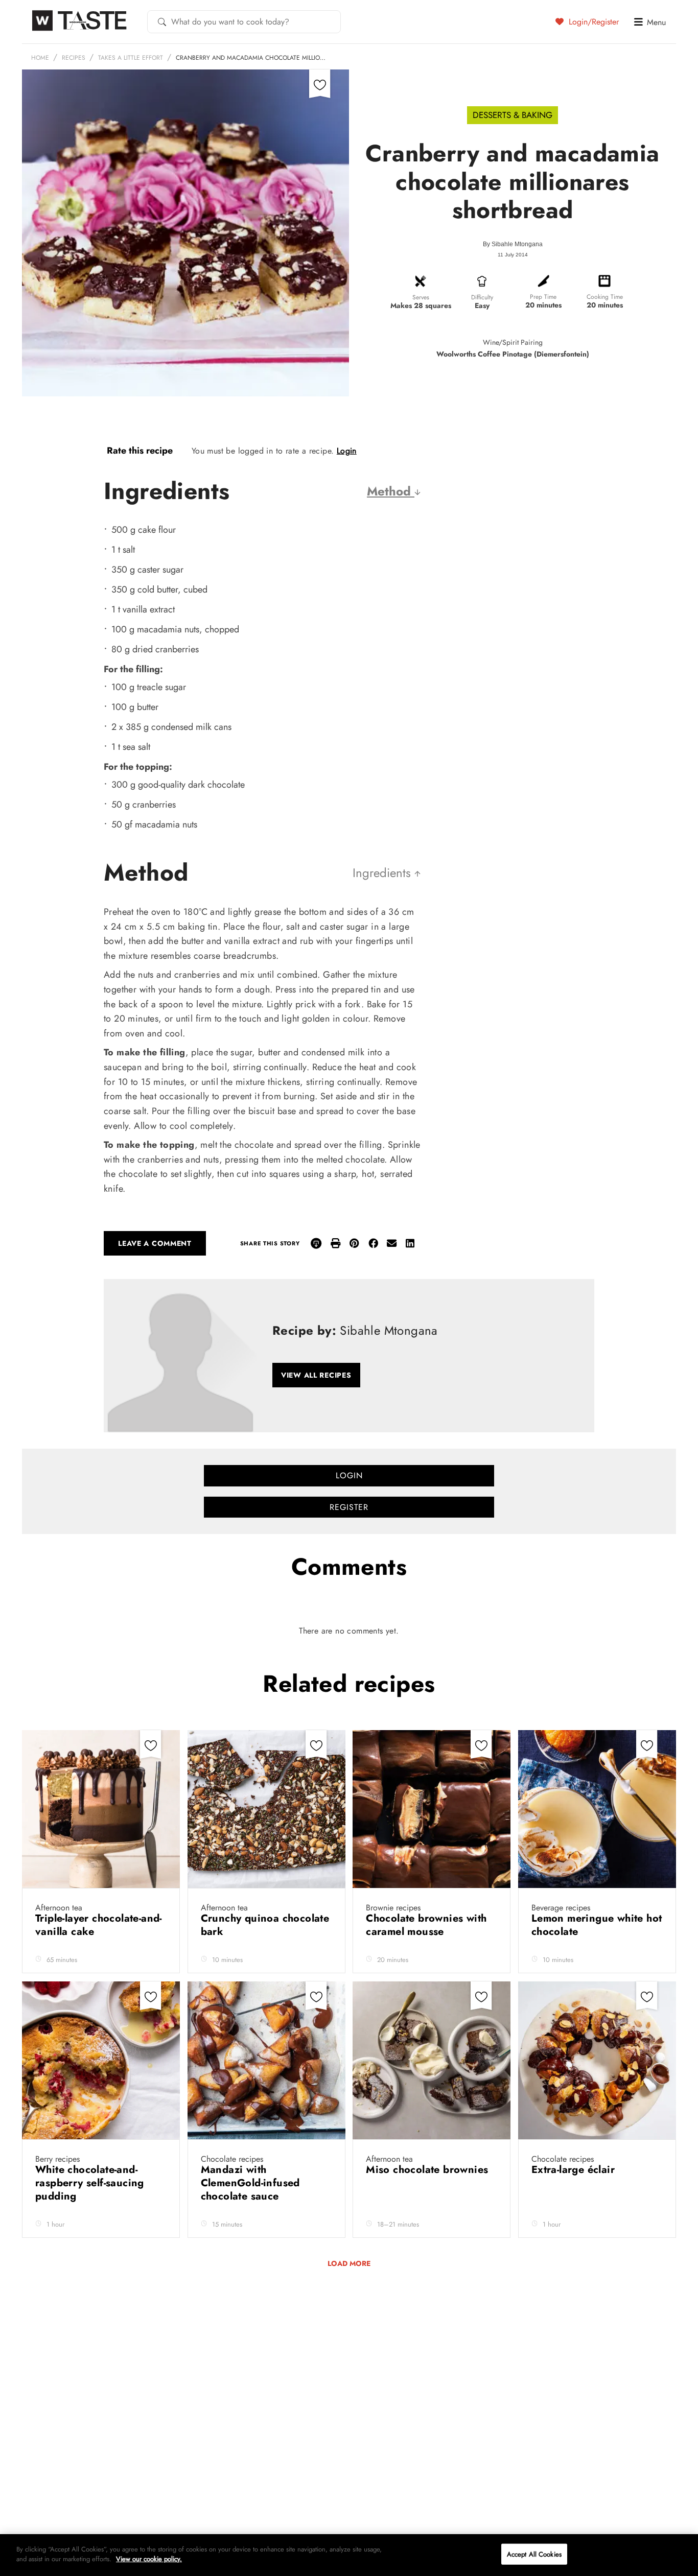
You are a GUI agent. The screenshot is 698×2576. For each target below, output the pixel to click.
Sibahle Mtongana (517, 244)
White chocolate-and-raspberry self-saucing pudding (90, 2183)
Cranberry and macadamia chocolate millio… (251, 58)
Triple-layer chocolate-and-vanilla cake (99, 1925)
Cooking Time (605, 297)
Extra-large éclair (575, 2170)
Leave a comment (155, 1243)
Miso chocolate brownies (429, 2170)
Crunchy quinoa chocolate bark (265, 1925)
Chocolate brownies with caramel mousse (426, 1925)
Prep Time (543, 297)
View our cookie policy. (149, 2559)
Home (40, 58)
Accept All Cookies (534, 2554)
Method (391, 491)
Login (347, 451)
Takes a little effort (131, 58)
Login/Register (592, 21)
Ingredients (383, 873)
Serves (421, 297)
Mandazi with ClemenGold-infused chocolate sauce (250, 2183)
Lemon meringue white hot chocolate (597, 1925)
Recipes (74, 58)
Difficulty (482, 297)
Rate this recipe (140, 451)
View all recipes (316, 1375)
